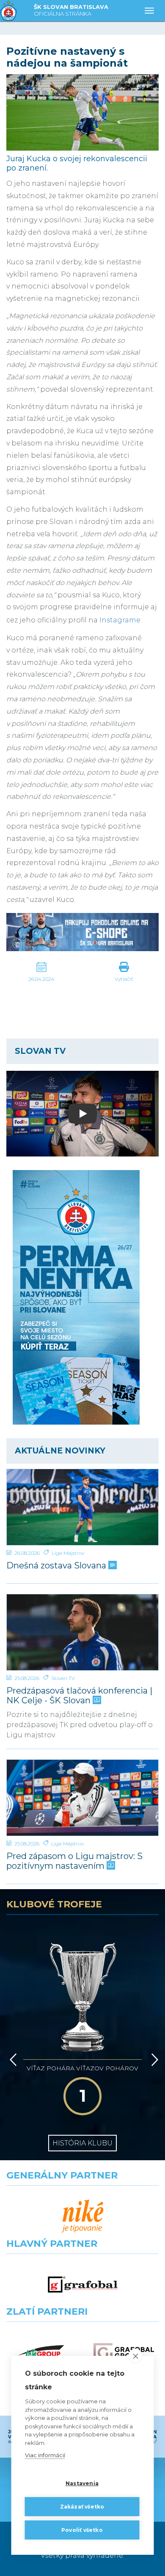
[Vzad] (12, 2060)
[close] (136, 2356)
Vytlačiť (124, 979)
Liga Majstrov (68, 1553)
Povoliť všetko (82, 2530)
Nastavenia (82, 2483)
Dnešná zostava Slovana (57, 1566)
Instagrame (120, 620)
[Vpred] (153, 2060)
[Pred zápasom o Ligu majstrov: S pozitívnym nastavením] (82, 1798)
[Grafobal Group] (124, 2353)
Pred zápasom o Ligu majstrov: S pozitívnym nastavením (74, 1861)
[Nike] (83, 2216)
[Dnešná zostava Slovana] (82, 1507)
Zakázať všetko (82, 2507)
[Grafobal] (83, 2285)
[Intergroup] (41, 2353)
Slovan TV (63, 1678)
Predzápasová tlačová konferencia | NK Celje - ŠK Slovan (79, 1696)
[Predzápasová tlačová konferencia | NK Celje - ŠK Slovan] (82, 1632)
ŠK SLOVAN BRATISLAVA (71, 10)
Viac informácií (45, 2455)
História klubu (82, 2143)
